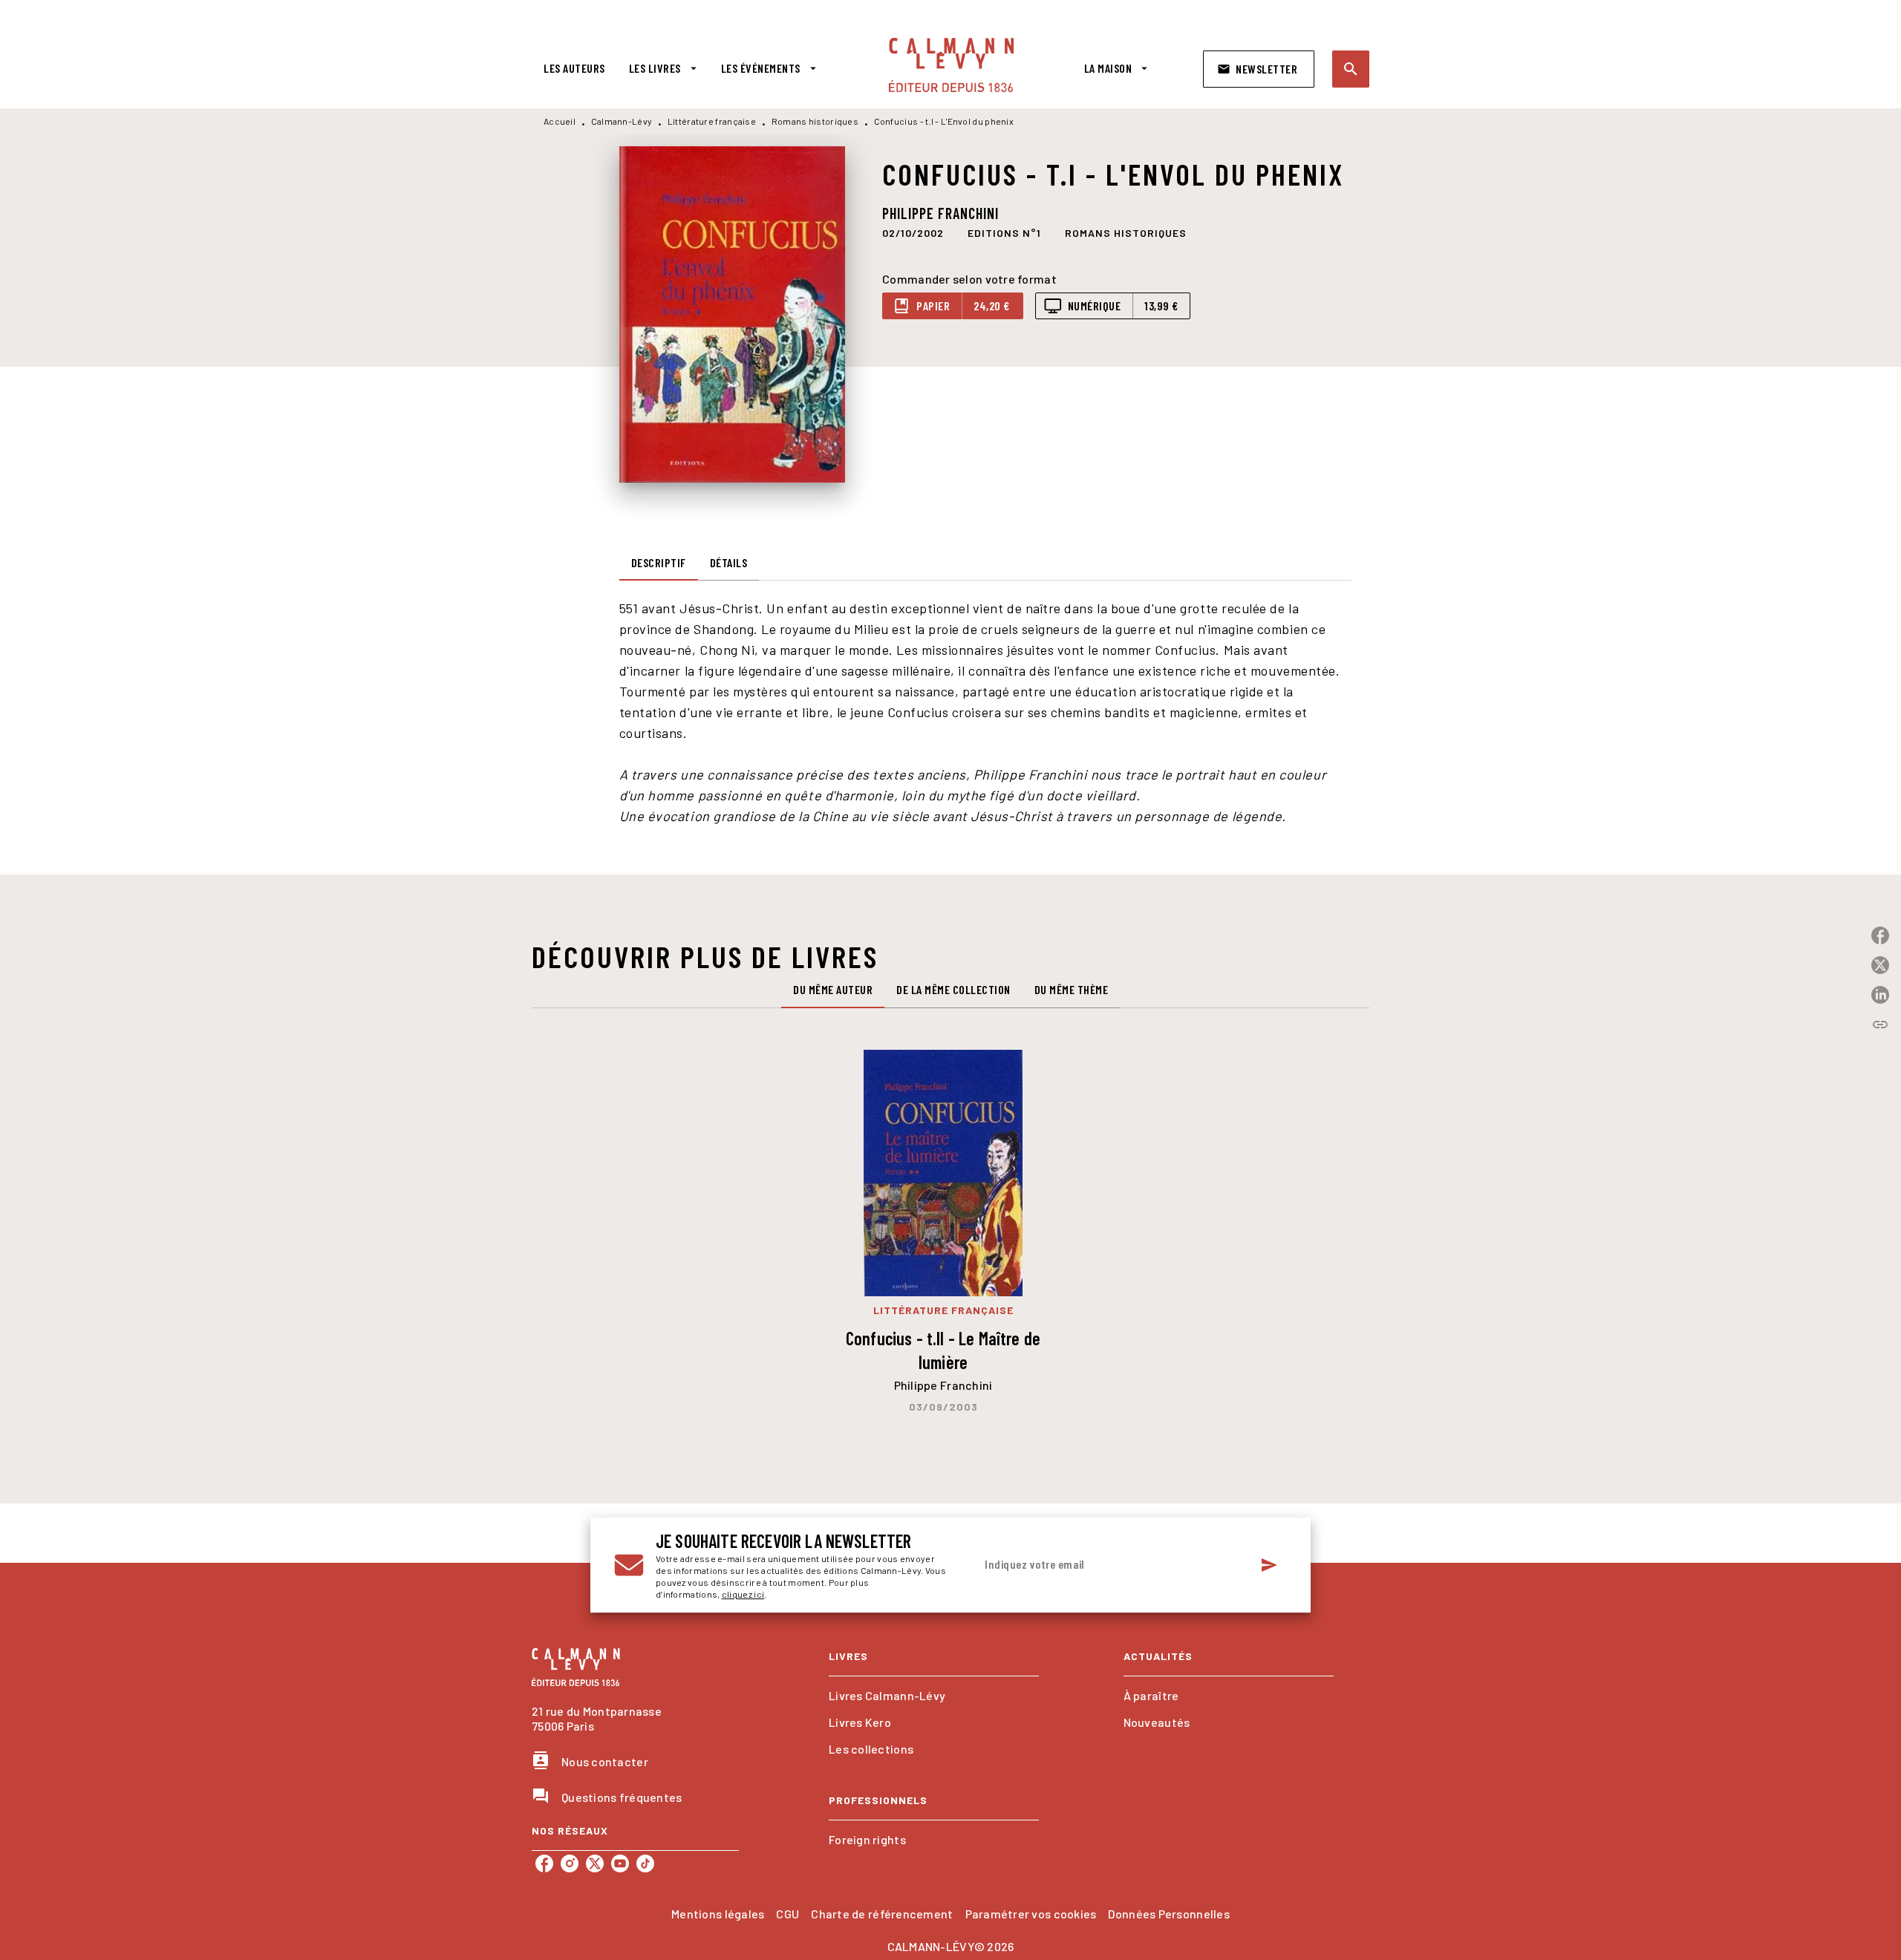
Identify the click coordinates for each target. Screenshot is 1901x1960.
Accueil (560, 121)
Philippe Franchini (940, 213)
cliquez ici (743, 1594)
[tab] (574, 68)
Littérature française (712, 121)
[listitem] (544, 1863)
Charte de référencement (882, 1914)
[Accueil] (951, 65)
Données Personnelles (1168, 1914)
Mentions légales (718, 1914)
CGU (788, 1914)
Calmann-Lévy (622, 121)
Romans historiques (815, 121)
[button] (1259, 69)
